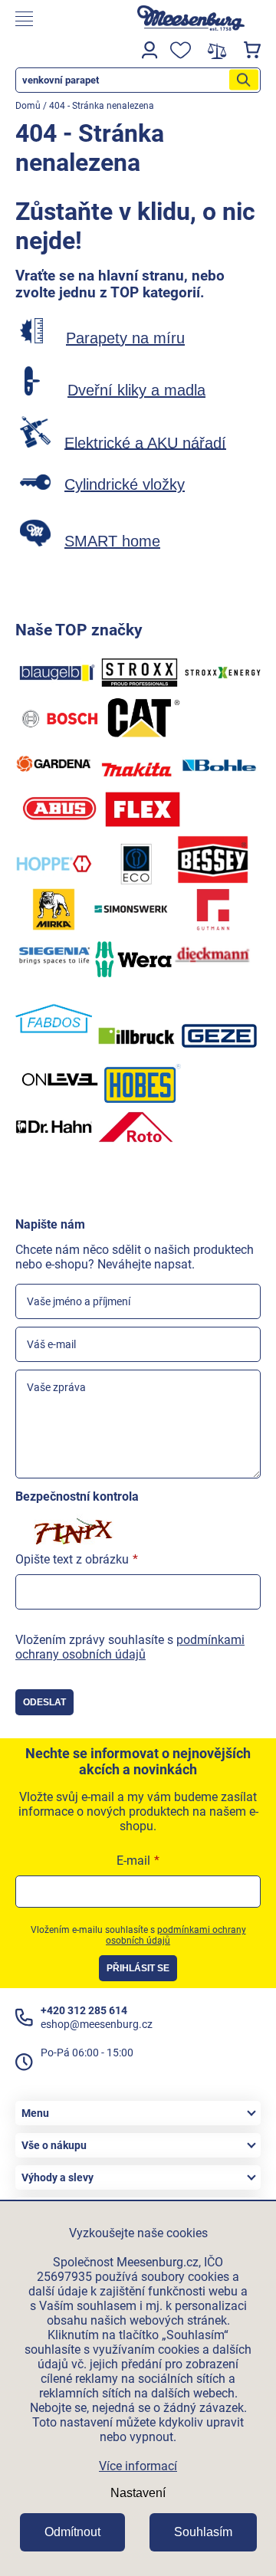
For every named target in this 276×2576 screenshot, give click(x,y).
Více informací (138, 2466)
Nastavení (138, 2493)
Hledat (244, 80)
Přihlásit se (138, 1968)
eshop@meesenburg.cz (97, 2024)
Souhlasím (203, 2532)
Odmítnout (72, 2532)
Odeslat (44, 1702)
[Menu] (64, 19)
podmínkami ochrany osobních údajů (130, 1647)
